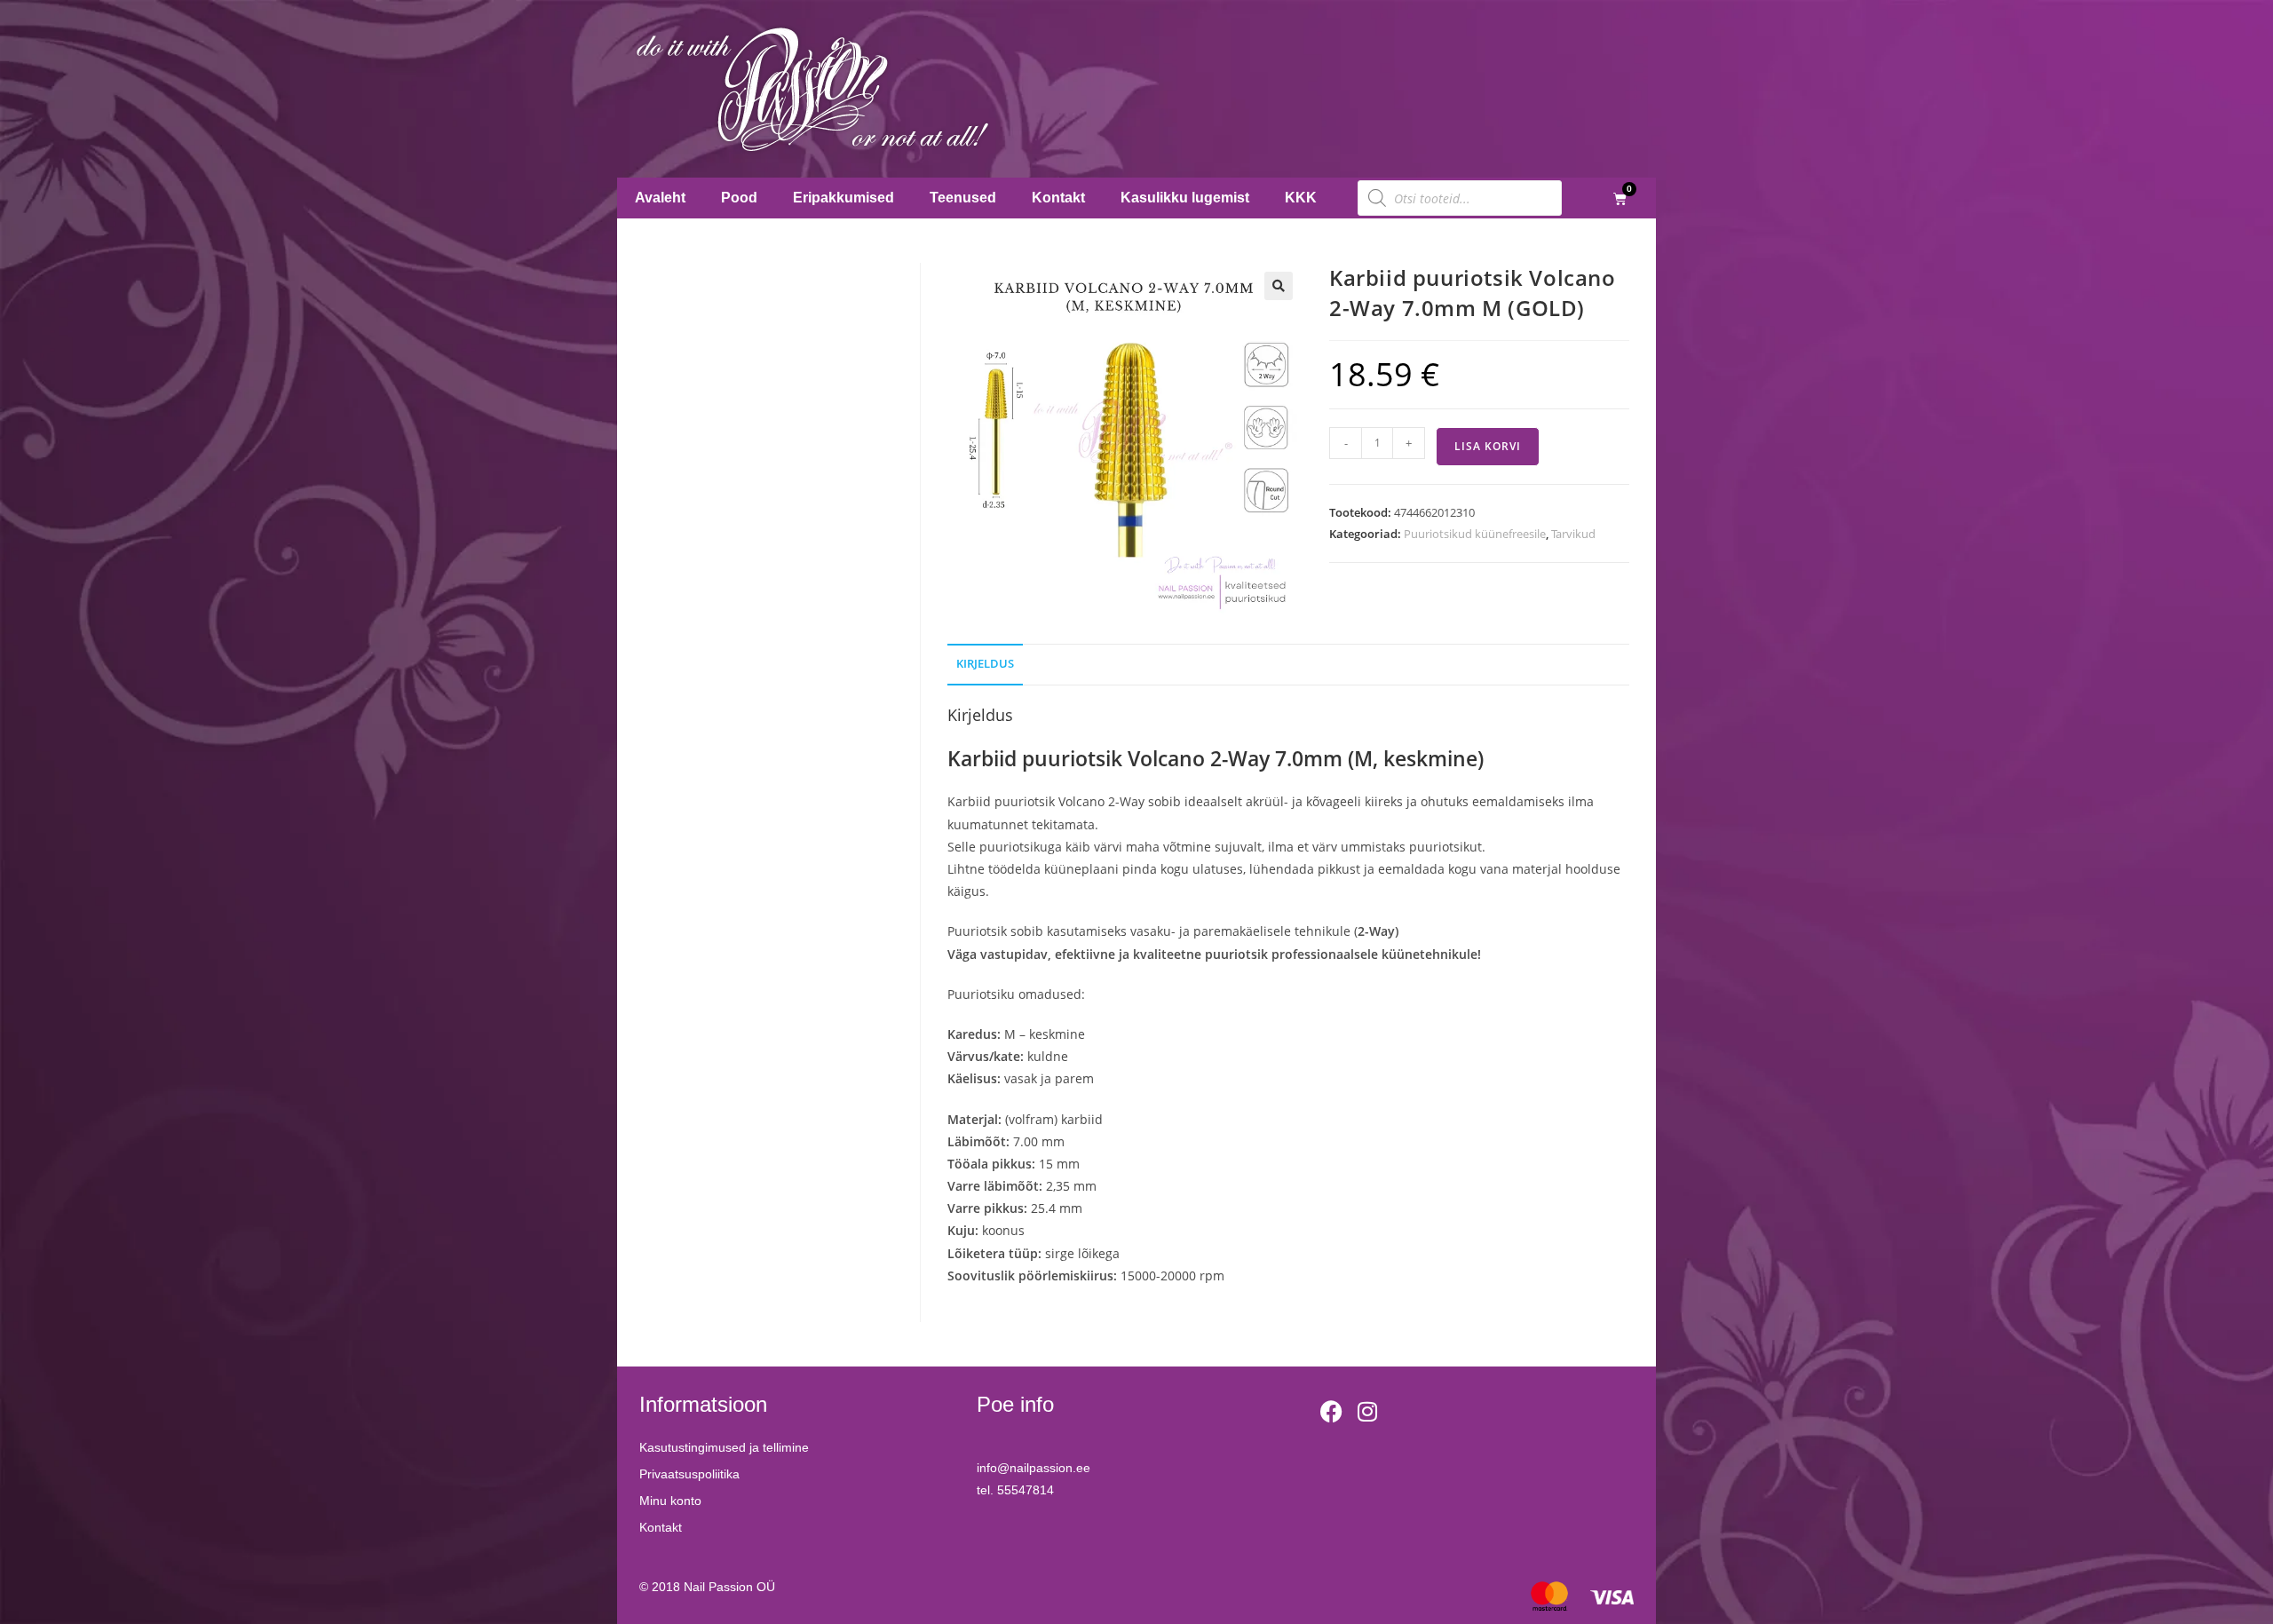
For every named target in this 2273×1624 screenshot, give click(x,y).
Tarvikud (1573, 534)
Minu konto (670, 1501)
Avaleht (660, 198)
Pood (739, 198)
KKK (1301, 198)
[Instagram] (1367, 1411)
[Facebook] (1332, 1411)
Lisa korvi (1488, 446)
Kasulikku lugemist (1185, 198)
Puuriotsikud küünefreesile (1475, 534)
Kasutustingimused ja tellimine (724, 1447)
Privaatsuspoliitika (689, 1474)
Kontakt (1058, 198)
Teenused (963, 198)
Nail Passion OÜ (729, 1587)
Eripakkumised (843, 198)
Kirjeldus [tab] (985, 664)
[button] (1279, 286)
